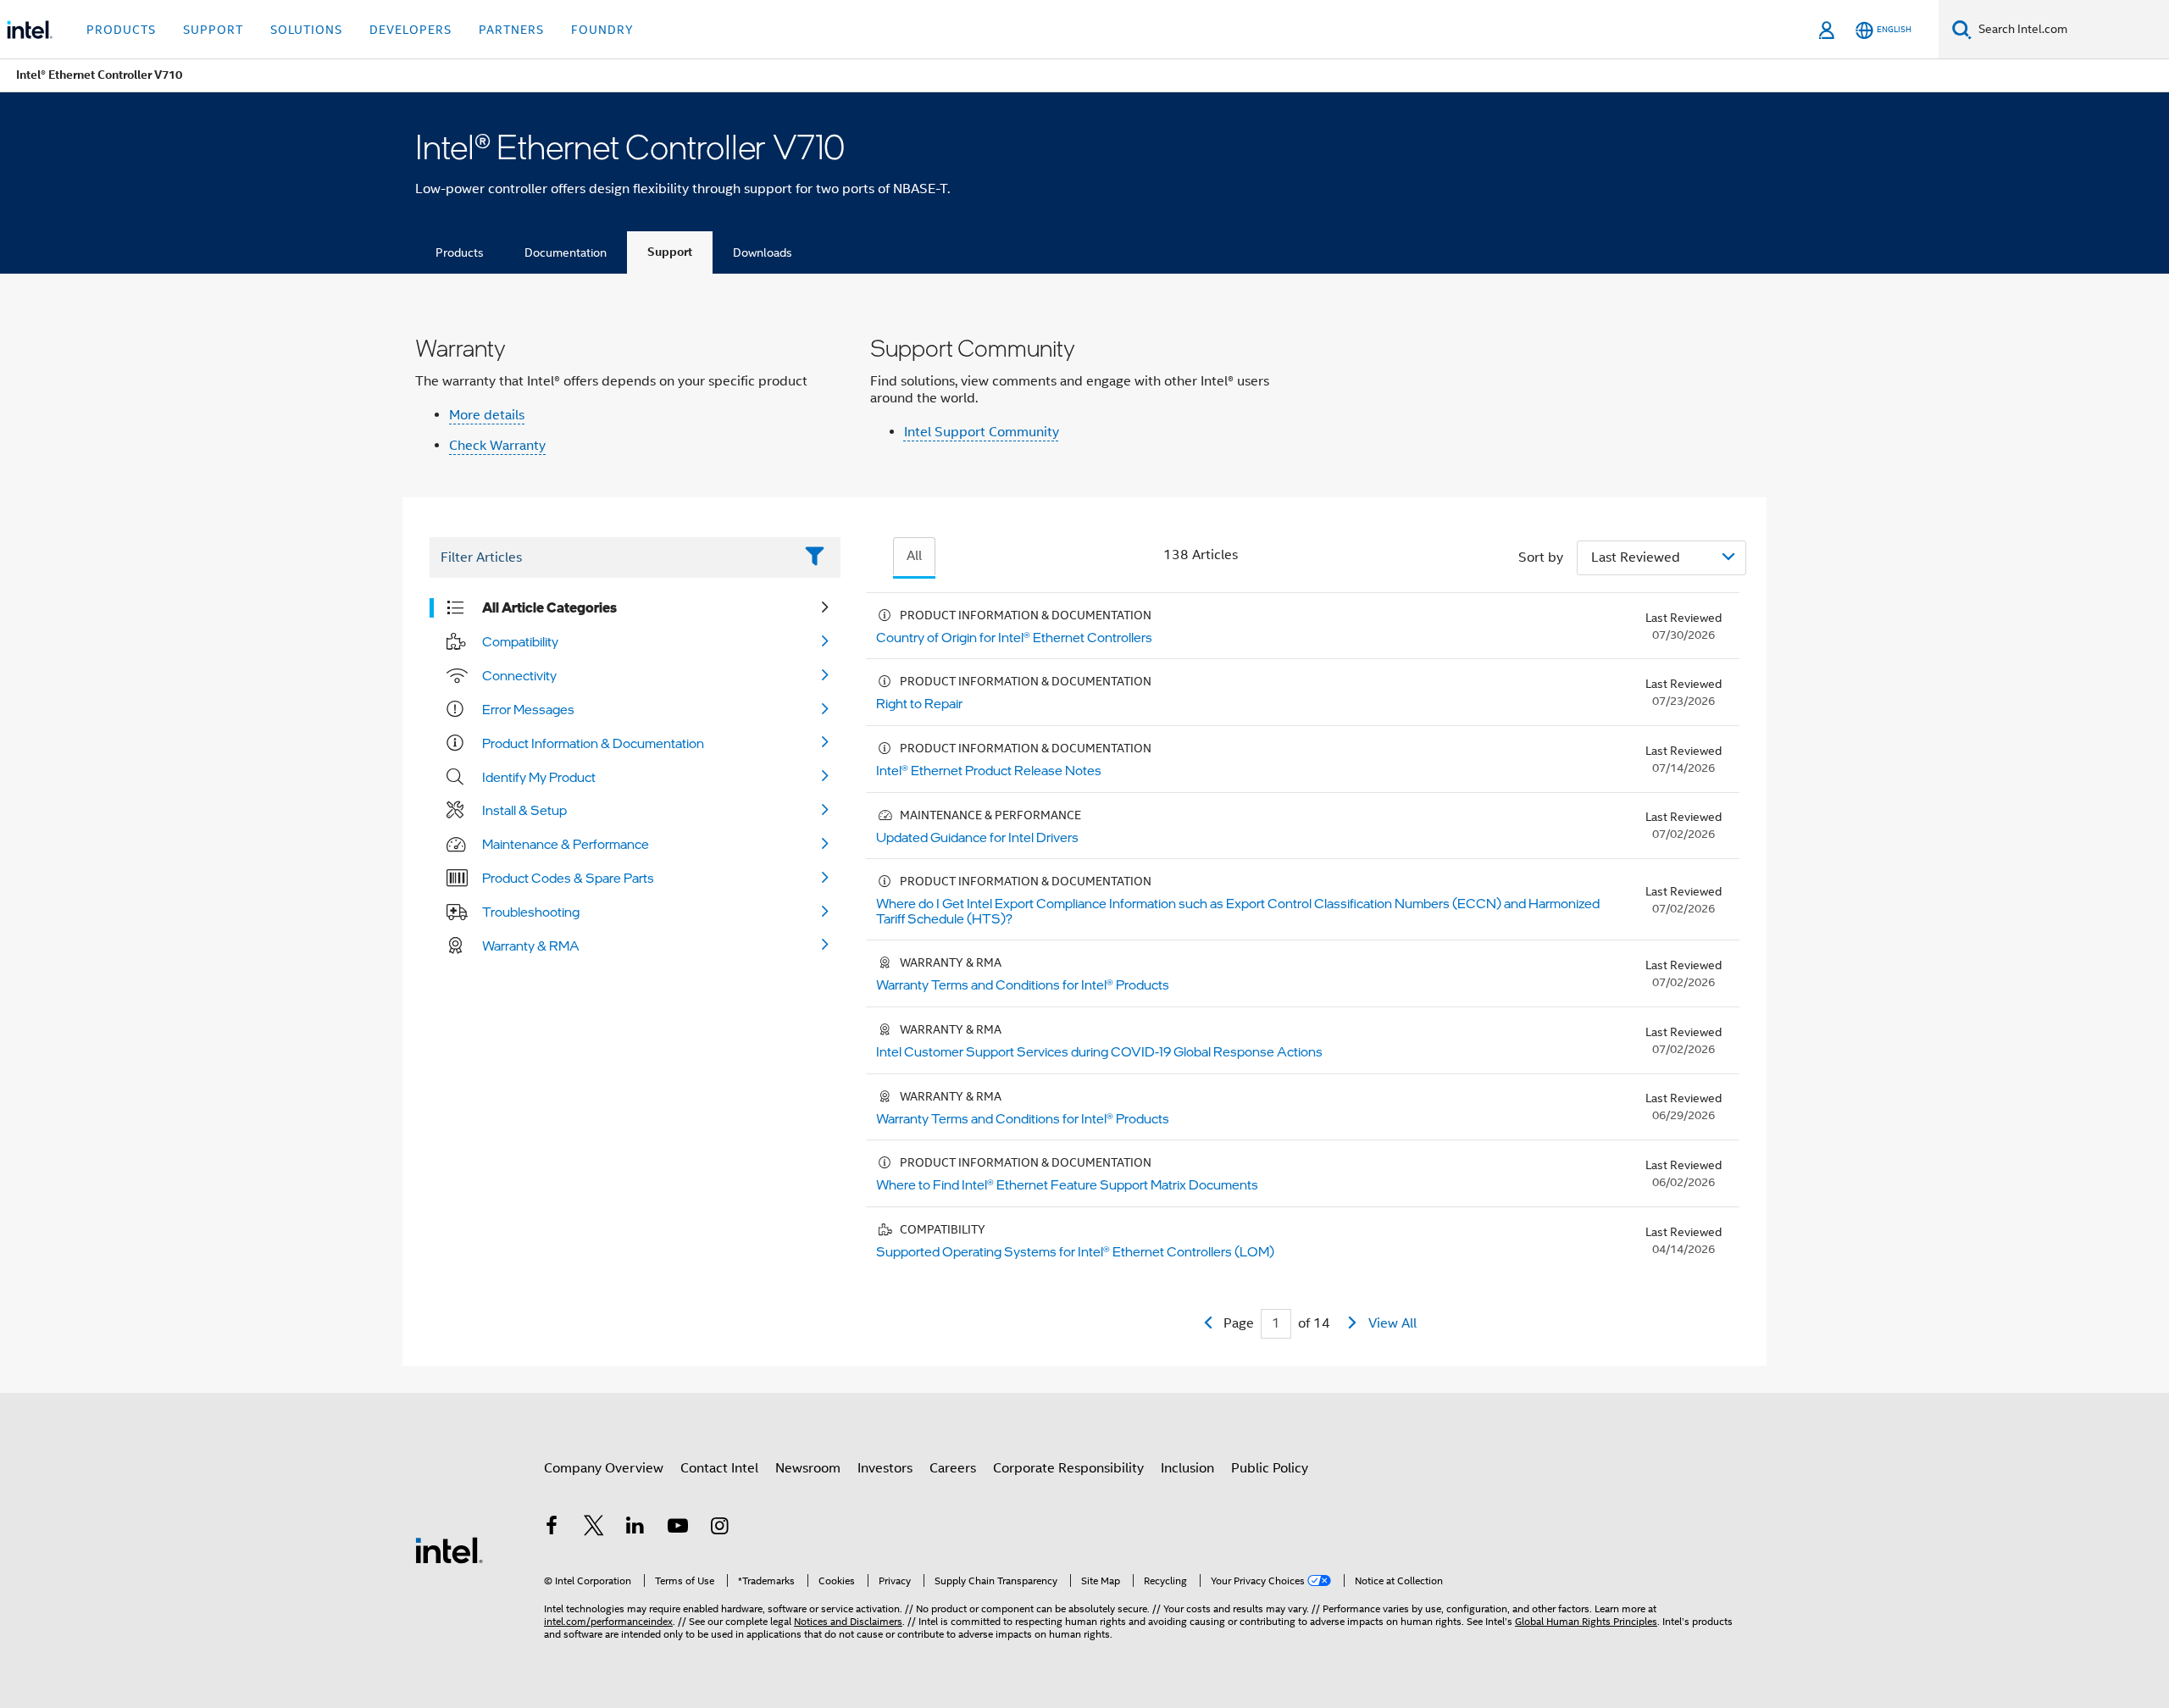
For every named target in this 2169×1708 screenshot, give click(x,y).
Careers (953, 1468)
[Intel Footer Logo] (449, 1550)
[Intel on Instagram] (719, 1528)
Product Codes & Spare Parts (568, 878)
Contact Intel (719, 1468)
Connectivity (519, 675)
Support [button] (213, 30)
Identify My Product (539, 777)
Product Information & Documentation (593, 743)
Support (670, 252)
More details (487, 415)
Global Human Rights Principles (1586, 1621)
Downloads (763, 252)
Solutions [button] (306, 30)
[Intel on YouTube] (678, 1528)
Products (460, 252)
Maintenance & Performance (566, 844)
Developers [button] (411, 30)
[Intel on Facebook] (552, 1528)
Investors (885, 1468)
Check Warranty (497, 446)
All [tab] (914, 556)
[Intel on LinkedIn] (635, 1528)
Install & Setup (524, 810)
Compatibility (520, 641)
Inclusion (1187, 1468)
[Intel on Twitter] (594, 1528)
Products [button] (121, 30)
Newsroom (808, 1468)
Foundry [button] (602, 30)
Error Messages (528, 709)
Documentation (566, 252)
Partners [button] (511, 30)
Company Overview (604, 1468)
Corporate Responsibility (1068, 1468)
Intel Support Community (982, 432)
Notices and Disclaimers (848, 1621)
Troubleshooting (531, 912)
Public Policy (1270, 1468)
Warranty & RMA (531, 945)
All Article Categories (549, 607)
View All (1392, 1323)
